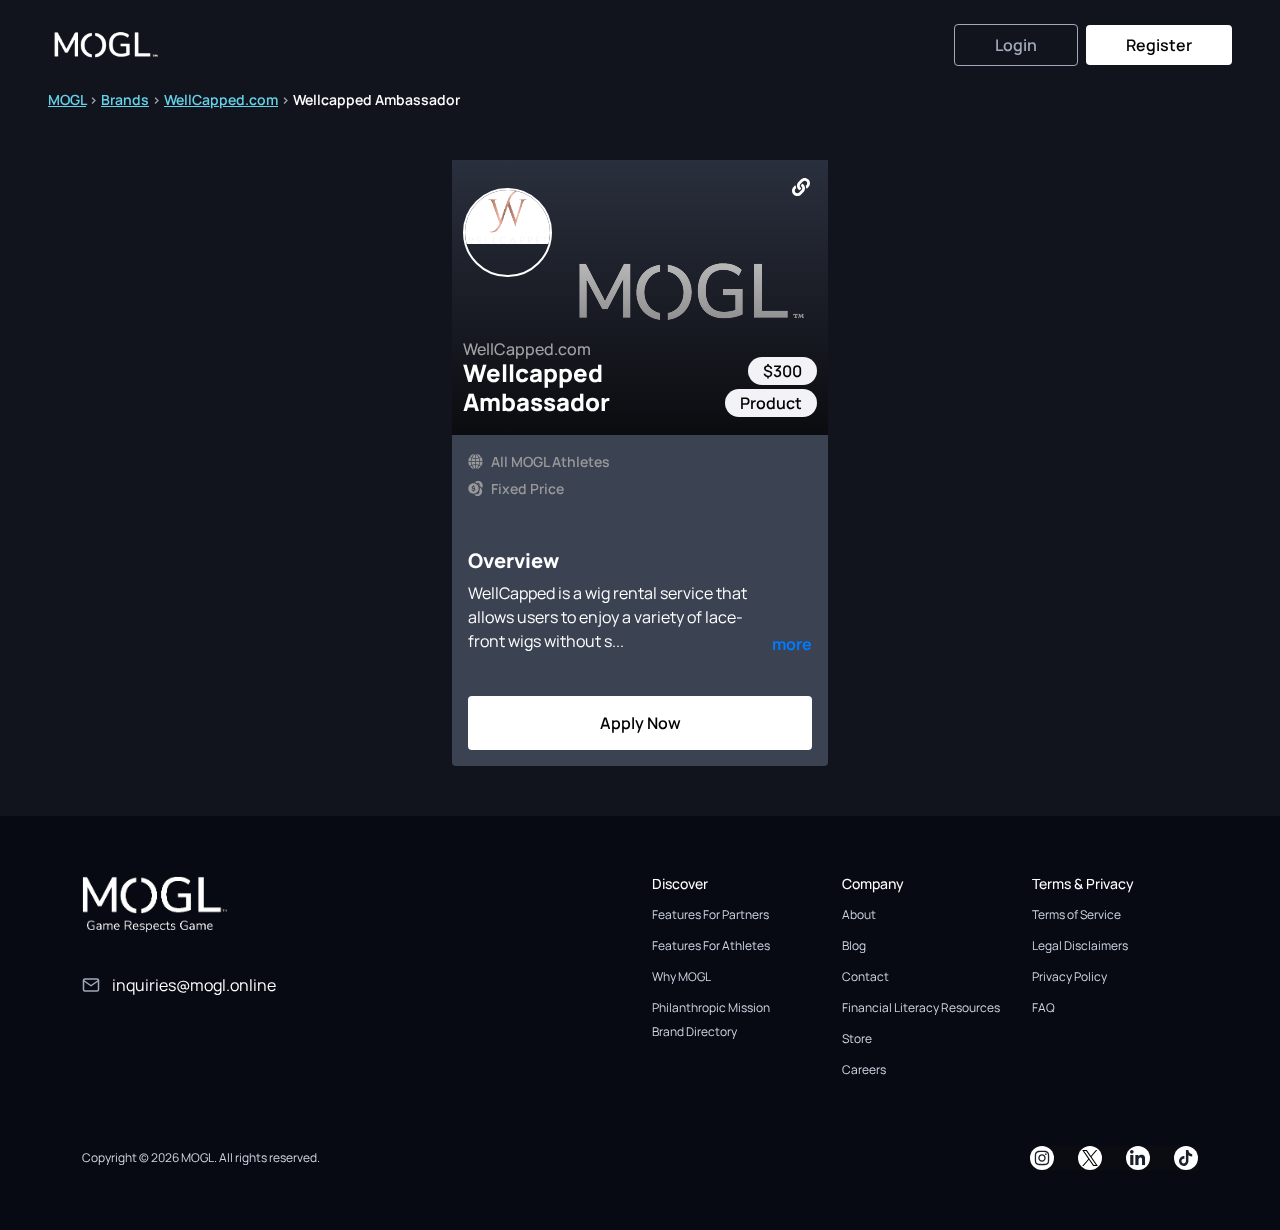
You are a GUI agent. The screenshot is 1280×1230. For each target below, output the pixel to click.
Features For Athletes (711, 945)
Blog (854, 945)
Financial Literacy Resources (921, 1007)
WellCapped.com (221, 99)
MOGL (67, 99)
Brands (125, 99)
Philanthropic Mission (711, 1007)
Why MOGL (681, 976)
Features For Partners (710, 914)
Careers (864, 1069)
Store (857, 1038)
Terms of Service (1076, 914)
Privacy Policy (1069, 976)
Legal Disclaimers (1080, 945)
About (859, 914)
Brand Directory (694, 1031)
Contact (865, 976)
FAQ (1043, 1007)
